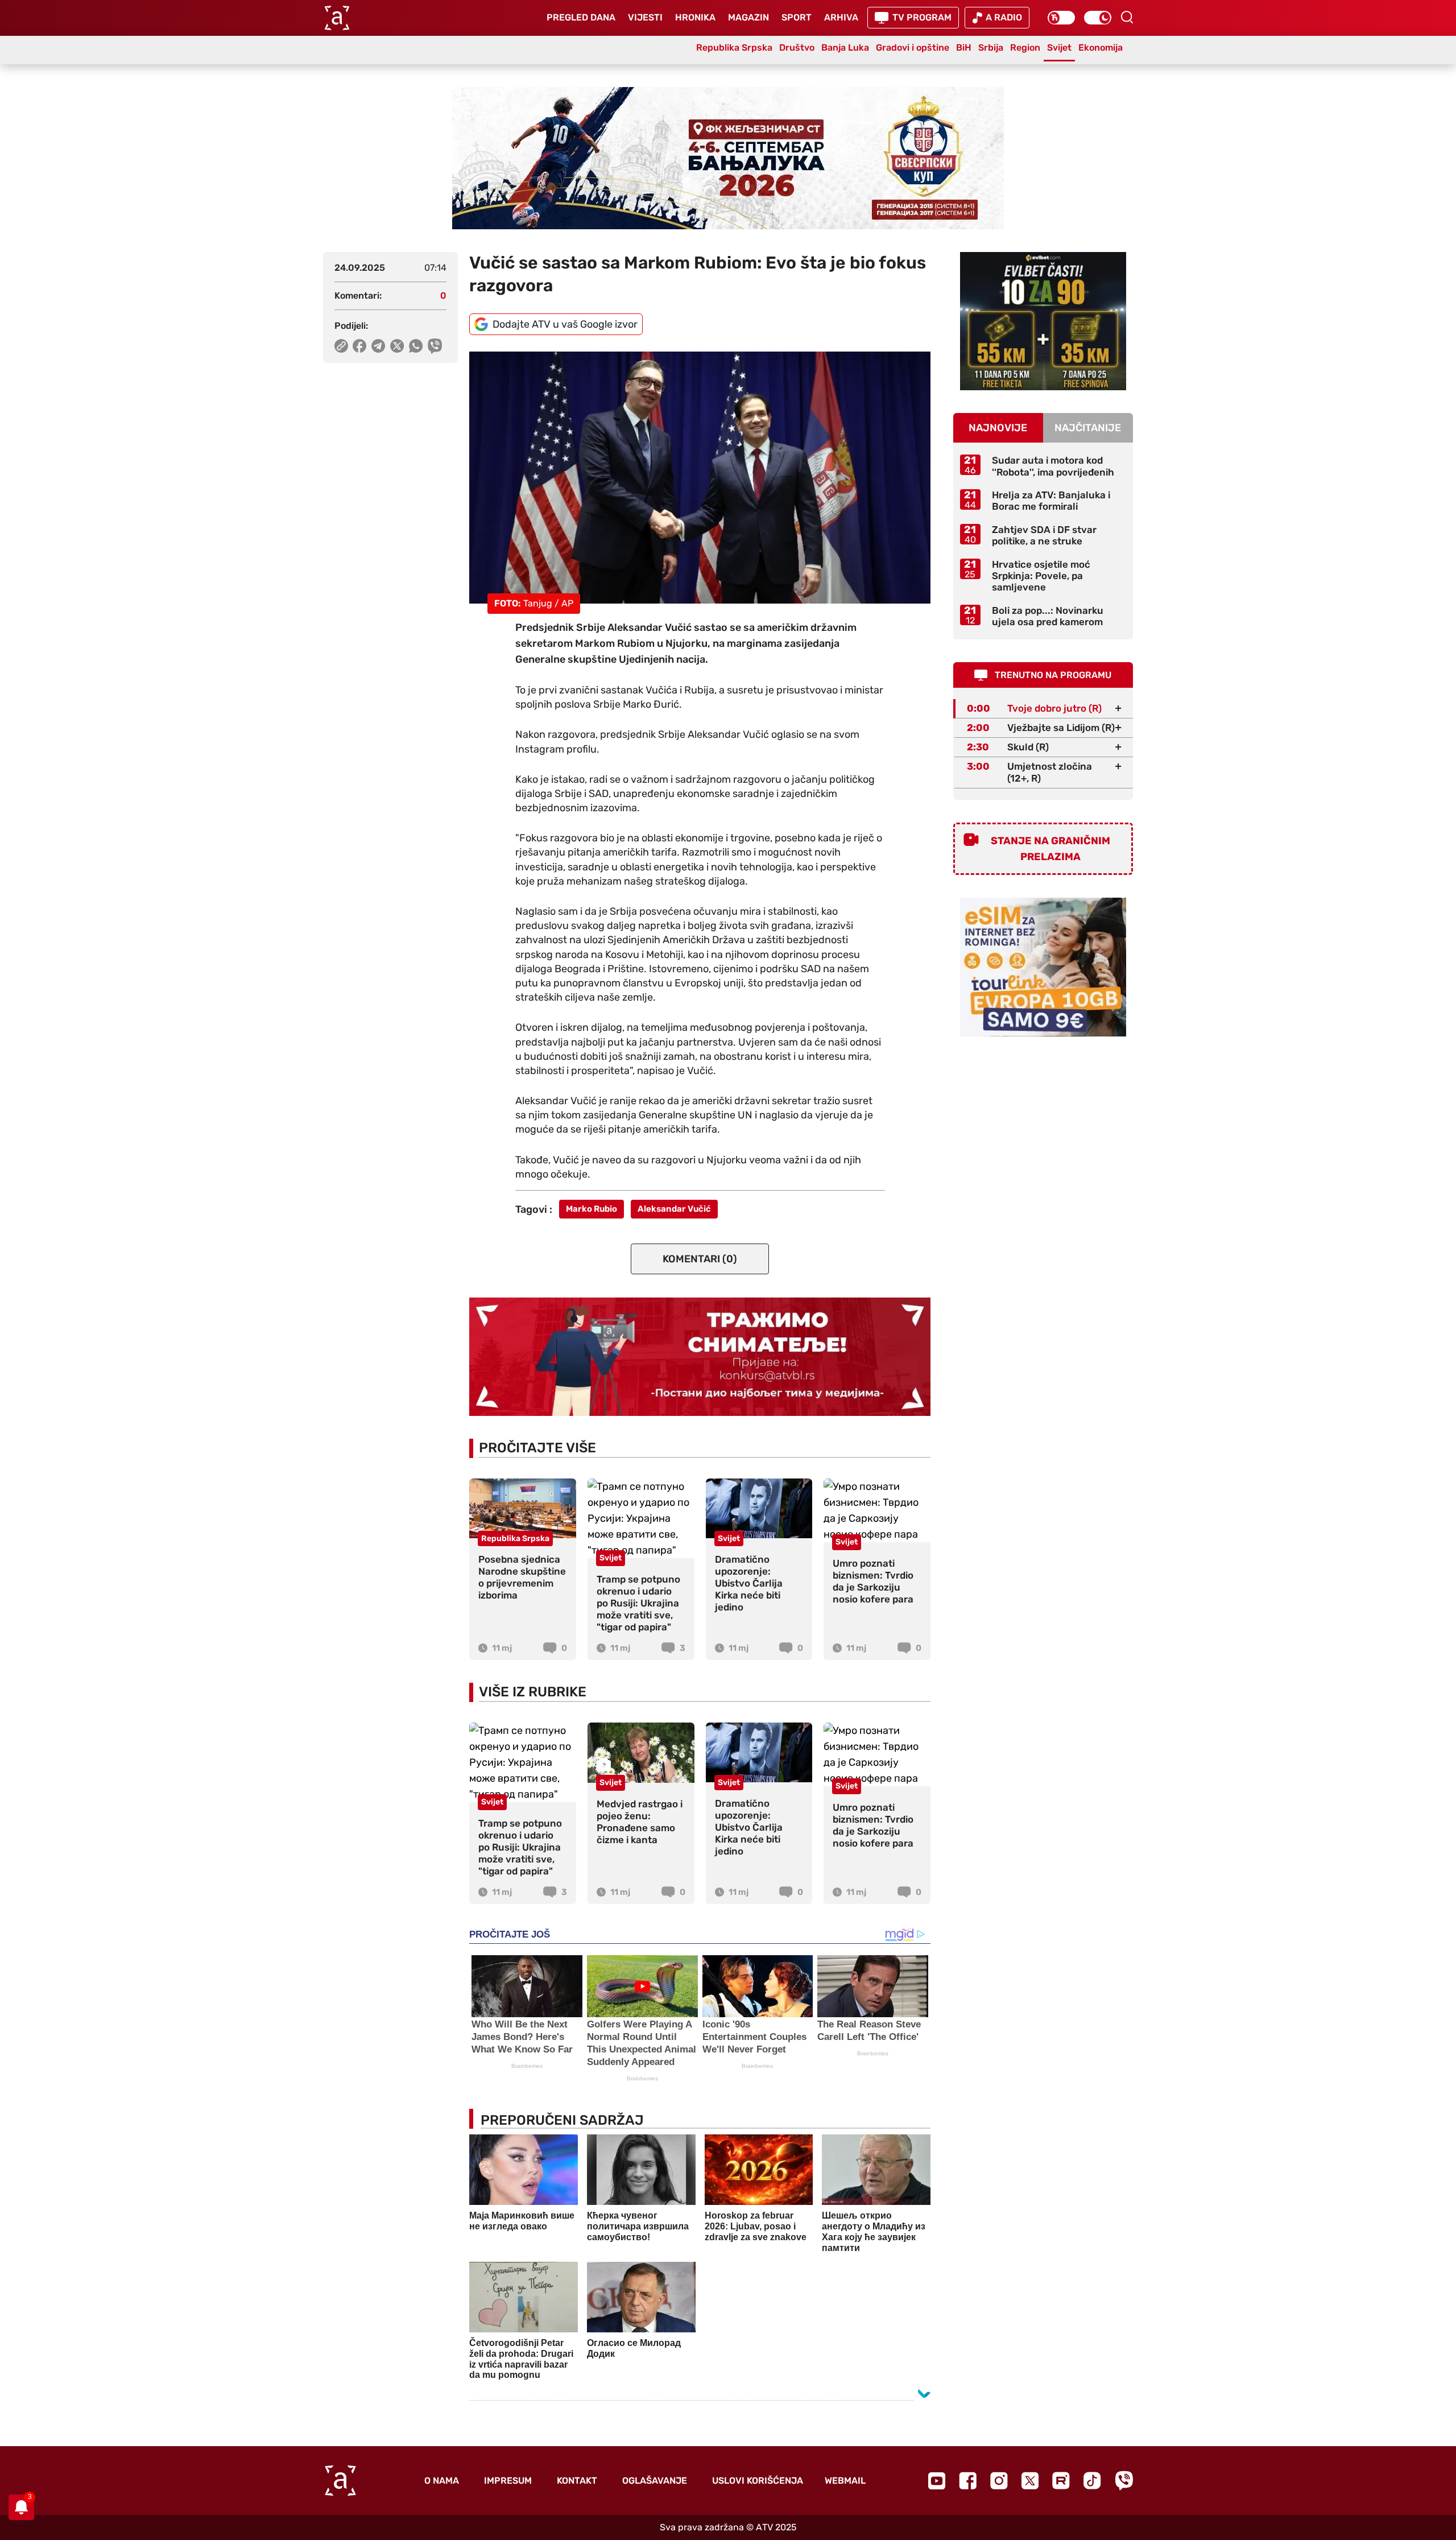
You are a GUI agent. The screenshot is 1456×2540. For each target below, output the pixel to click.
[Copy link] (341, 346)
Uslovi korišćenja (758, 2481)
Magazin (748, 17)
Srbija (991, 48)
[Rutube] (1061, 2481)
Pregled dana (581, 17)
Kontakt (577, 2481)
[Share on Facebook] (360, 346)
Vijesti (645, 17)
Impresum (508, 2481)
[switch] (1061, 18)
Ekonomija (1101, 48)
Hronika (695, 17)
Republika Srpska (734, 48)
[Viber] (1124, 2481)
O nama (442, 2481)
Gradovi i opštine (913, 48)
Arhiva (841, 17)
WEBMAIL (845, 2481)
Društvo (797, 48)
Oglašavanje (655, 2481)
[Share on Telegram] (379, 346)
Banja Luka (845, 48)
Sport (797, 17)
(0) (700, 1259)
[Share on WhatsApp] (416, 346)
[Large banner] (728, 158)
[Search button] (1127, 17)
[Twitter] (1030, 2481)
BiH (964, 48)
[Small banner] (1043, 321)
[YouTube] (937, 2481)
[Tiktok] (1092, 2481)
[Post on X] (397, 346)
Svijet (1059, 48)
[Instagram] (999, 2481)
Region (1025, 48)
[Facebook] (968, 2481)
